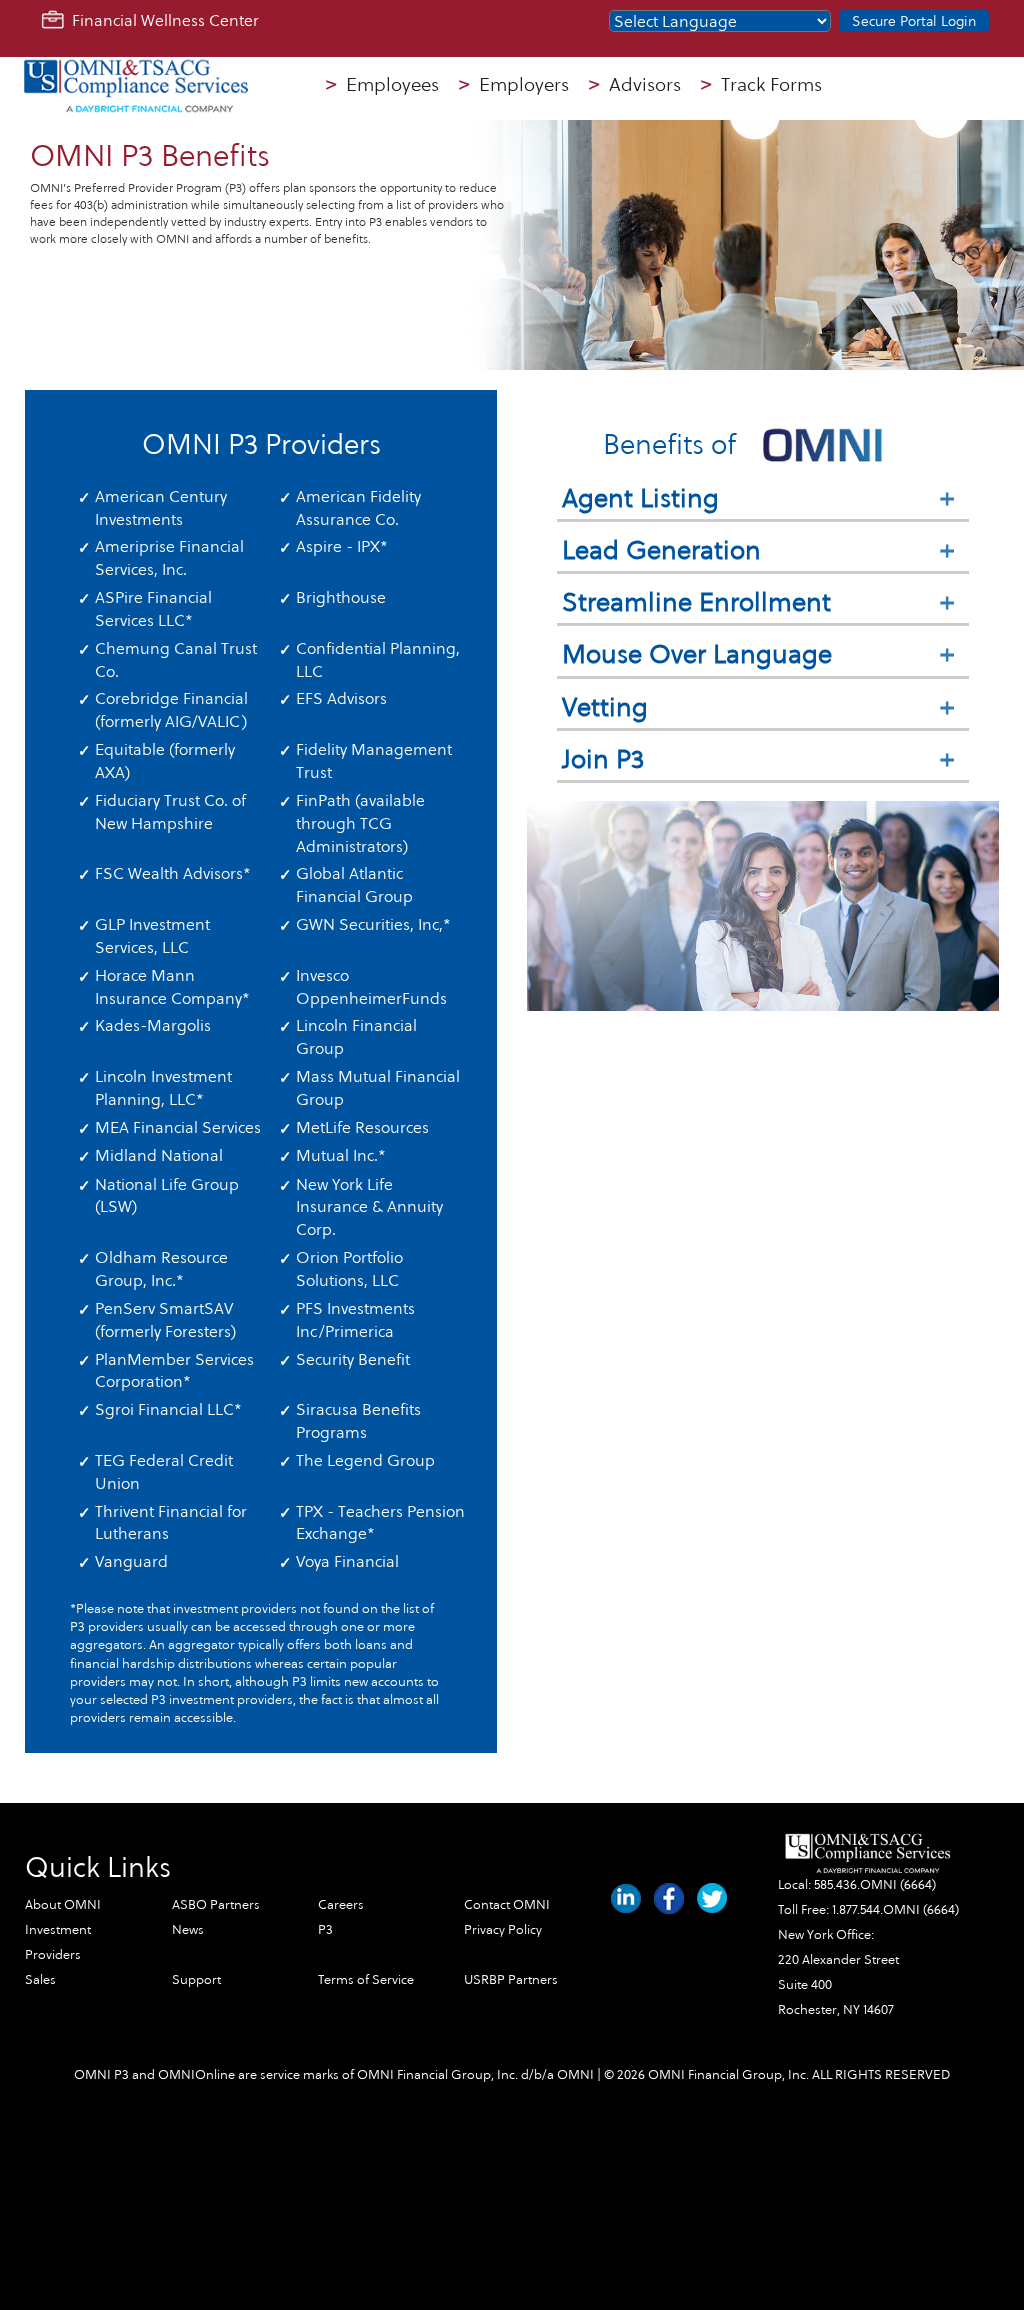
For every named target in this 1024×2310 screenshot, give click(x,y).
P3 (325, 1930)
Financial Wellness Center (161, 20)
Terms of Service (366, 1980)
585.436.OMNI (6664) (875, 1885)
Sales (40, 1980)
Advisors (635, 85)
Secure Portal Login (914, 21)
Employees (382, 85)
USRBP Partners (511, 1980)
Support (196, 1980)
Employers (514, 85)
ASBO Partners (216, 1905)
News (188, 1930)
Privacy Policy (503, 1930)
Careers (341, 1905)
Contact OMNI (507, 1905)
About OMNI (63, 1905)
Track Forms (761, 85)
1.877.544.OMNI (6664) (895, 1910)
